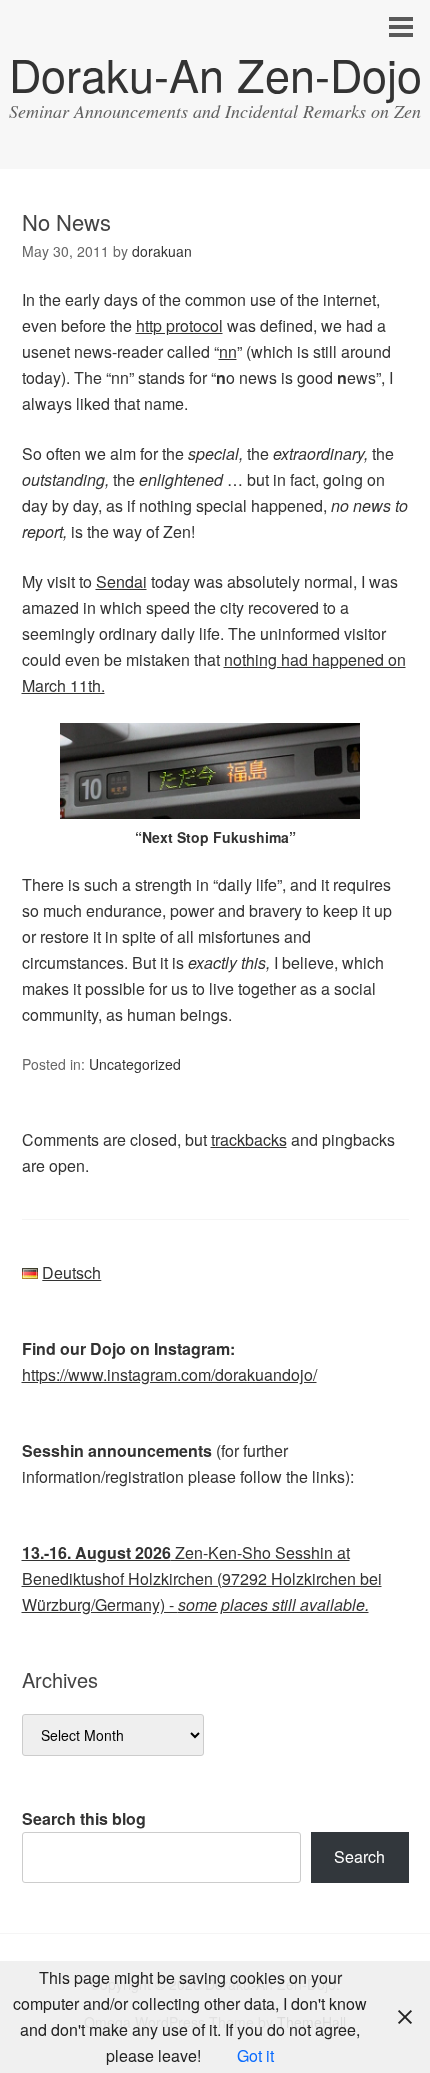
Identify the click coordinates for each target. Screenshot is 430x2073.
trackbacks (249, 1139)
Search (359, 1856)
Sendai (121, 581)
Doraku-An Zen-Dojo (215, 73)
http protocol (179, 325)
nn (228, 351)
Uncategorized (135, 1064)
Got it (255, 2055)
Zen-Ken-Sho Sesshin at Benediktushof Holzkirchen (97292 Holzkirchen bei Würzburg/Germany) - (202, 1578)
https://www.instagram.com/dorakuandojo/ (169, 1374)
